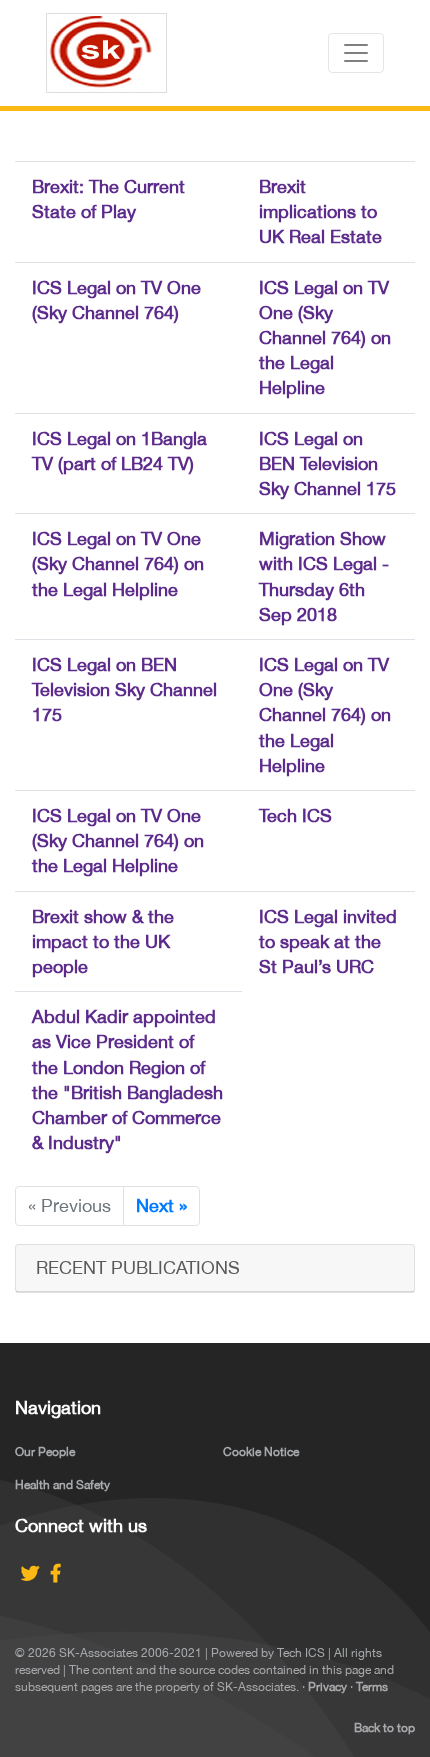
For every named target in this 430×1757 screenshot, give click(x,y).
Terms (372, 1687)
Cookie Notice (261, 1452)
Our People (45, 1452)
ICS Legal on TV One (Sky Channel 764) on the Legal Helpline (325, 338)
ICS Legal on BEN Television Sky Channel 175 (327, 463)
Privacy (327, 1687)
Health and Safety (62, 1485)
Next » (161, 1205)
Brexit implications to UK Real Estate (320, 211)
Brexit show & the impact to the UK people (103, 941)
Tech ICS (295, 815)
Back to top (384, 1728)
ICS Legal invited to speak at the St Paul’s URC (328, 941)
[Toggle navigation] (356, 53)
